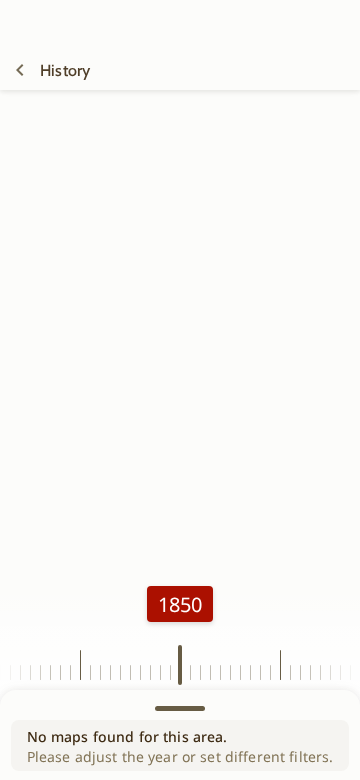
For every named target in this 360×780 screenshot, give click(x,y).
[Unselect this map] (20, 70)
